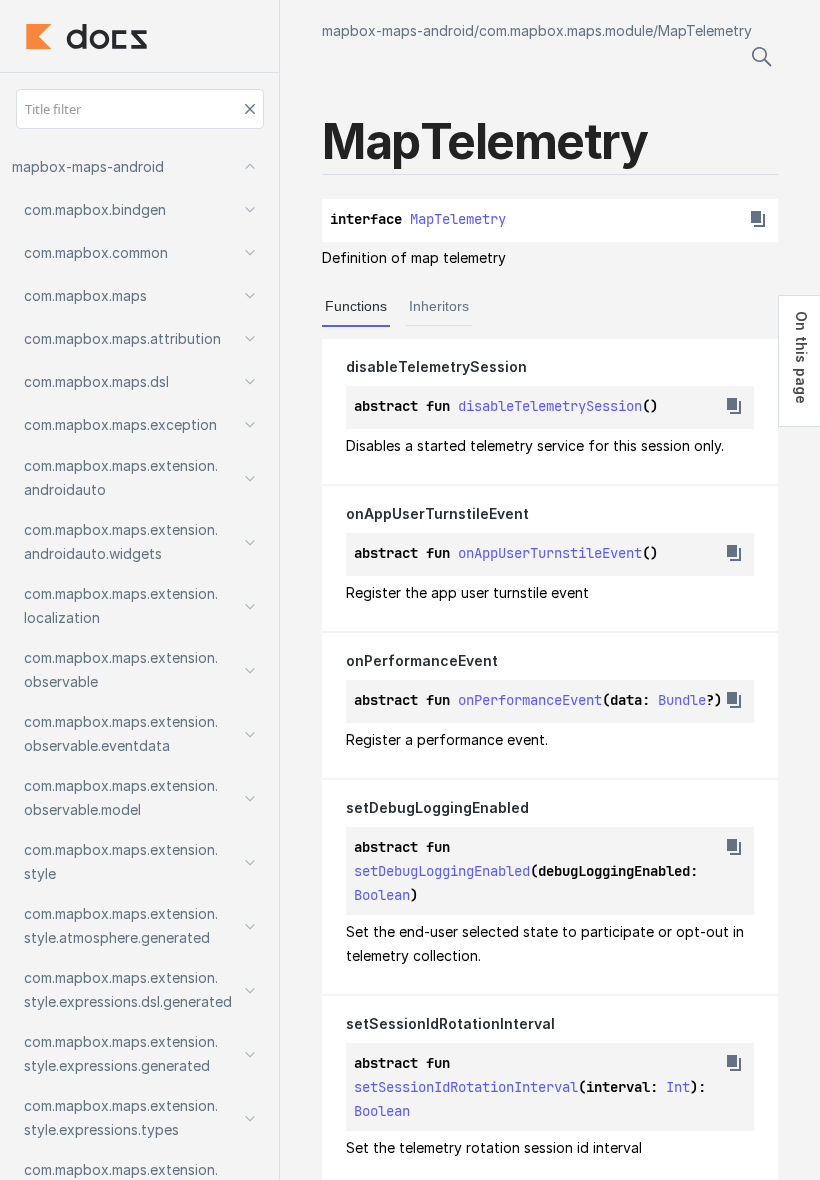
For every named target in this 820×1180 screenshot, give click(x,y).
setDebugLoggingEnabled (442, 871)
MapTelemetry (705, 30)
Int (678, 1087)
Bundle (682, 700)
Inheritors (439, 306)
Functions (356, 306)
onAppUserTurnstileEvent (550, 553)
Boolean (382, 895)
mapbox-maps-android (398, 30)
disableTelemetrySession (550, 406)
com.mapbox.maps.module (566, 30)
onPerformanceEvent (530, 700)
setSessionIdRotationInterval (466, 1087)
